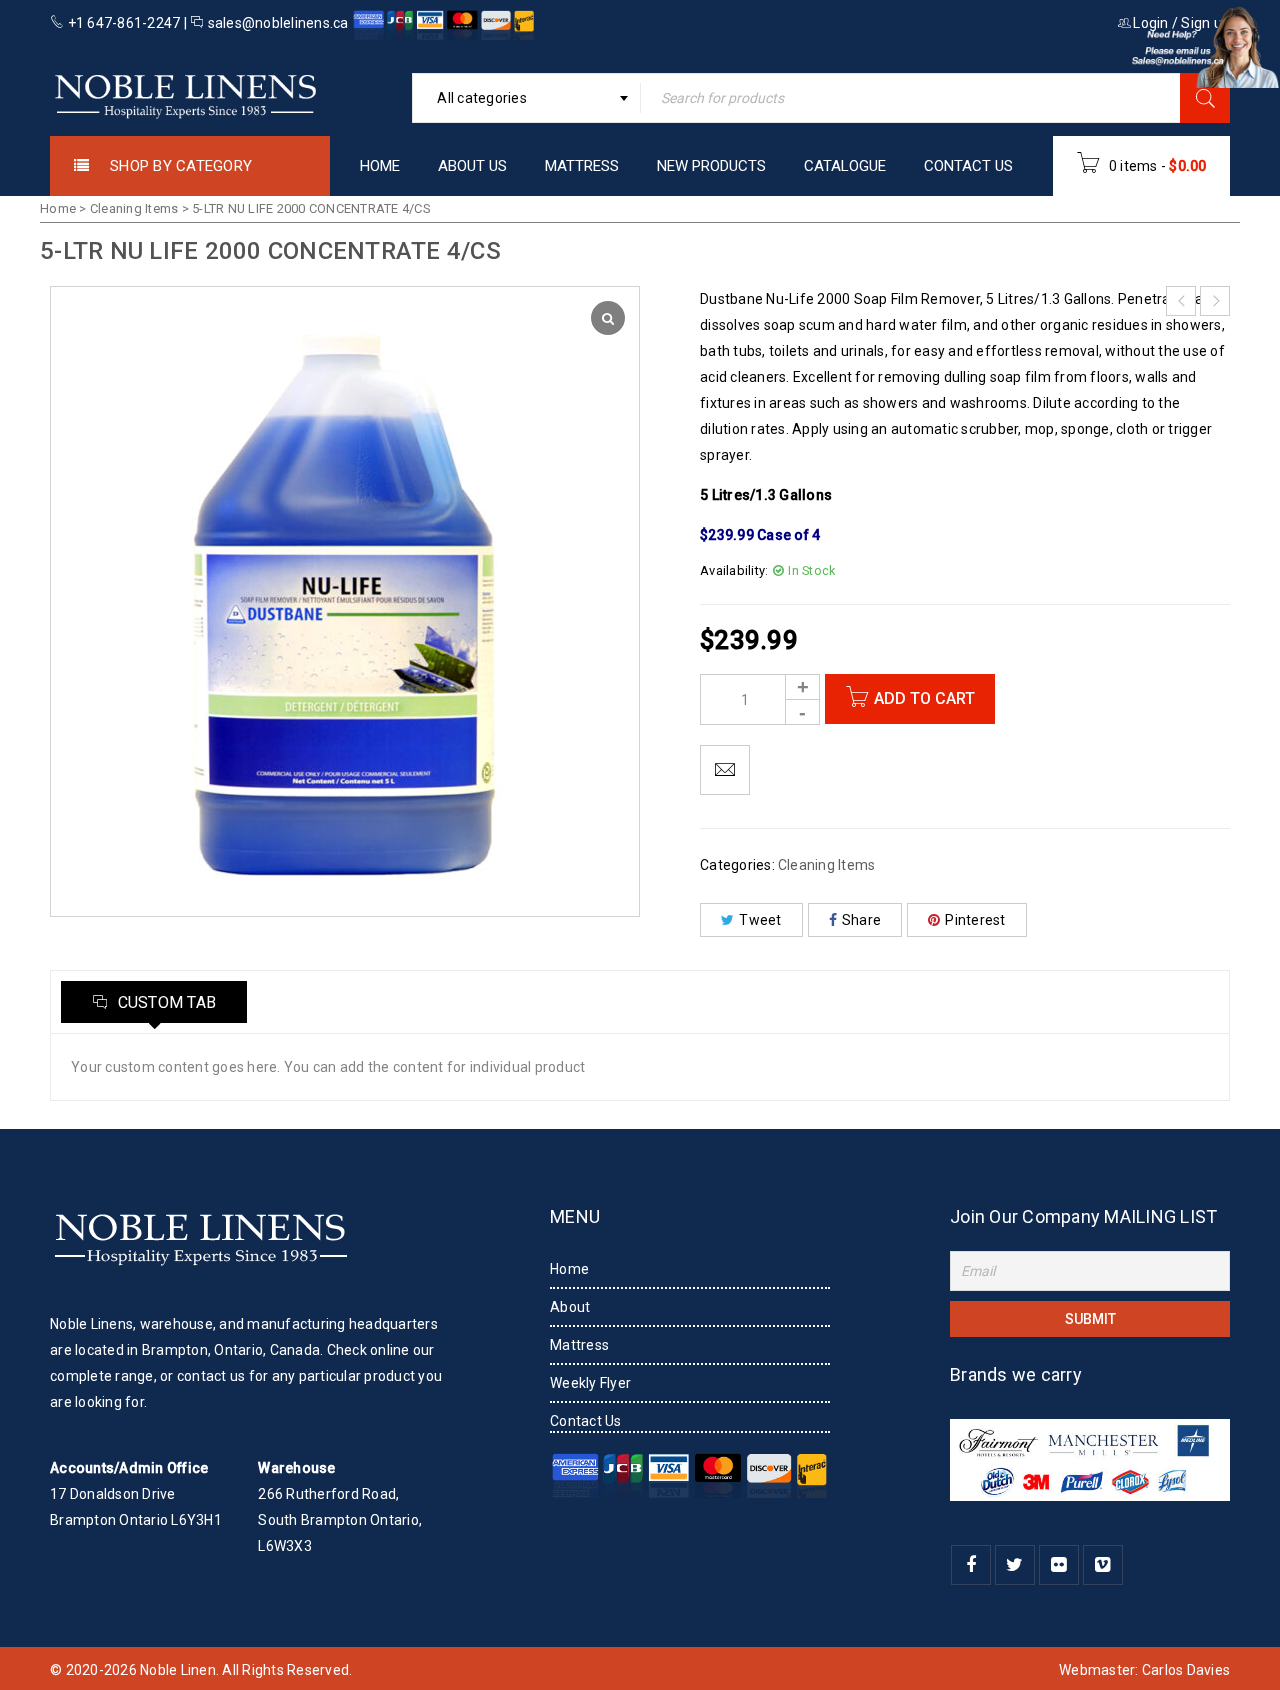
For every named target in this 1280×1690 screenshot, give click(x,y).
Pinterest (975, 920)
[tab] (154, 1002)
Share (861, 920)
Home (58, 208)
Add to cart (924, 698)
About (570, 1307)
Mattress (579, 1345)
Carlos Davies (1186, 1670)
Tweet (760, 920)
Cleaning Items (134, 208)
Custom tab (164, 1002)
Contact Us (586, 1421)
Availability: (734, 570)
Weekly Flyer (590, 1383)
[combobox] (526, 98)
